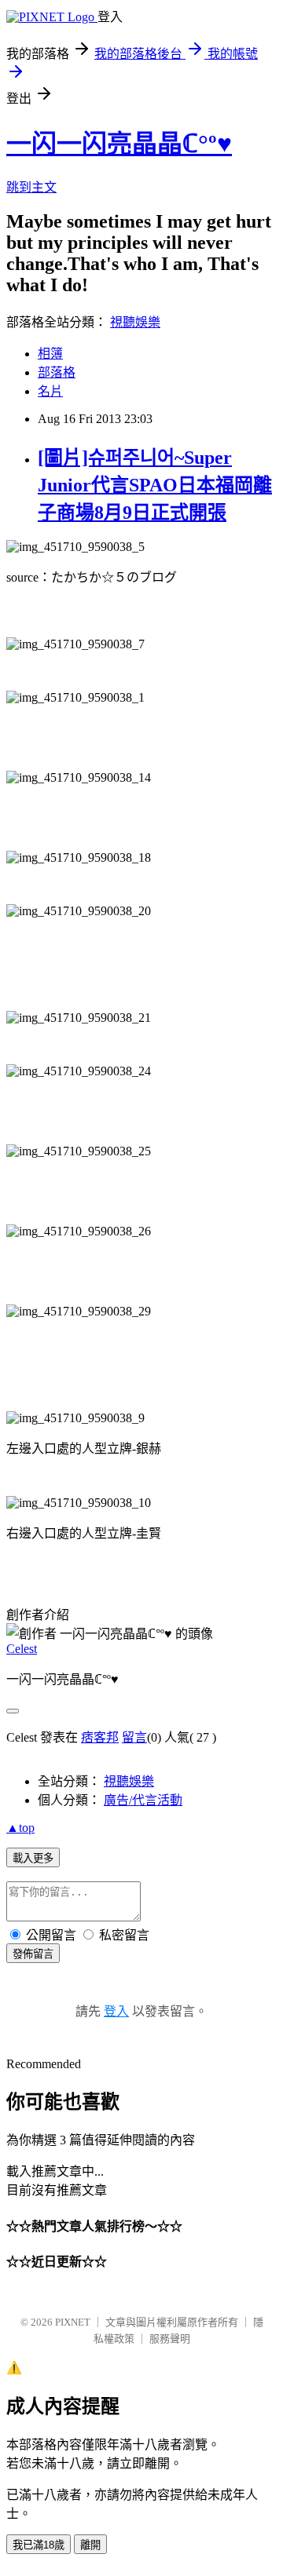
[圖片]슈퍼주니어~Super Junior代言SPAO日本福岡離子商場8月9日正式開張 (155, 485)
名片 (50, 391)
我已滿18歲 (39, 2545)
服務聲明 (170, 2339)
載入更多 (33, 1858)
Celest (22, 1649)
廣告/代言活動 (143, 1800)
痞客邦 (100, 1737)
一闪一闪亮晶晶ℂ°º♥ (119, 144)
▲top (20, 1828)
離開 (90, 2545)
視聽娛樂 (135, 322)
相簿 (50, 354)
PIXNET (73, 2322)
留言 (134, 1737)
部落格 (57, 372)
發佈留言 (33, 1954)
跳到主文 (31, 187)
